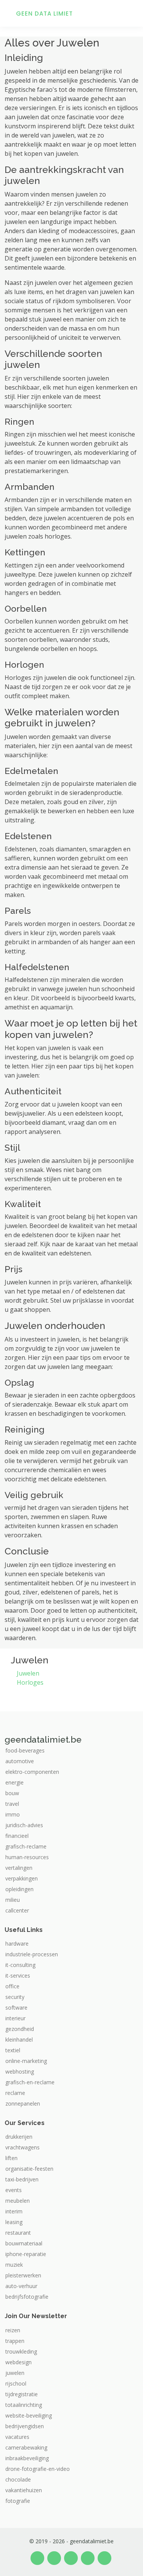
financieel (17, 1836)
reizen (13, 2330)
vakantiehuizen (24, 2490)
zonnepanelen (23, 2104)
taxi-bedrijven (22, 2179)
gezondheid (20, 2029)
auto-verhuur (21, 2286)
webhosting (20, 2072)
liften (11, 2158)
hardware (17, 1944)
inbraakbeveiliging (27, 2458)
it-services (18, 1976)
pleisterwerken (23, 2275)
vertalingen (19, 1868)
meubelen (18, 2201)
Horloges (30, 1682)
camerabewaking (26, 2448)
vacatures (17, 2437)
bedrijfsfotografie (27, 2297)
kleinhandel (19, 2040)
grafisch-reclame (26, 1847)
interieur (15, 2018)
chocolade (18, 2480)
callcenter (17, 1911)
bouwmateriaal (24, 2243)
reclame (15, 2093)
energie (14, 1783)
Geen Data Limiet (44, 14)
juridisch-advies (24, 1825)
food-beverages (25, 1751)
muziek (14, 2265)
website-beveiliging (29, 2416)
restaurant (18, 2233)
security (15, 1997)
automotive (20, 1761)
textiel (13, 2050)
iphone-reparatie (26, 2254)
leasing (14, 2222)
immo (13, 1815)
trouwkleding (21, 2352)
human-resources (27, 1857)
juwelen (15, 2373)
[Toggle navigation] (128, 13)
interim (14, 2211)
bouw (12, 1793)
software (16, 2008)
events (14, 2190)
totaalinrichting (24, 2405)
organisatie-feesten (29, 2169)
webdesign (18, 2362)
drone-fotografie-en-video (38, 2469)
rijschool (16, 2384)
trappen (15, 2341)
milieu (13, 1900)
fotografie (18, 2501)
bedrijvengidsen (25, 2426)
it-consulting (20, 1965)
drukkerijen (19, 2137)
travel (12, 1804)
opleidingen (19, 1889)
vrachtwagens (22, 2147)
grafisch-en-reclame (30, 2082)
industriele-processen (32, 1954)
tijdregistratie (22, 2394)
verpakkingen (22, 1879)
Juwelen (28, 1673)
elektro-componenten (32, 1772)
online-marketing (26, 2061)
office (12, 1986)
